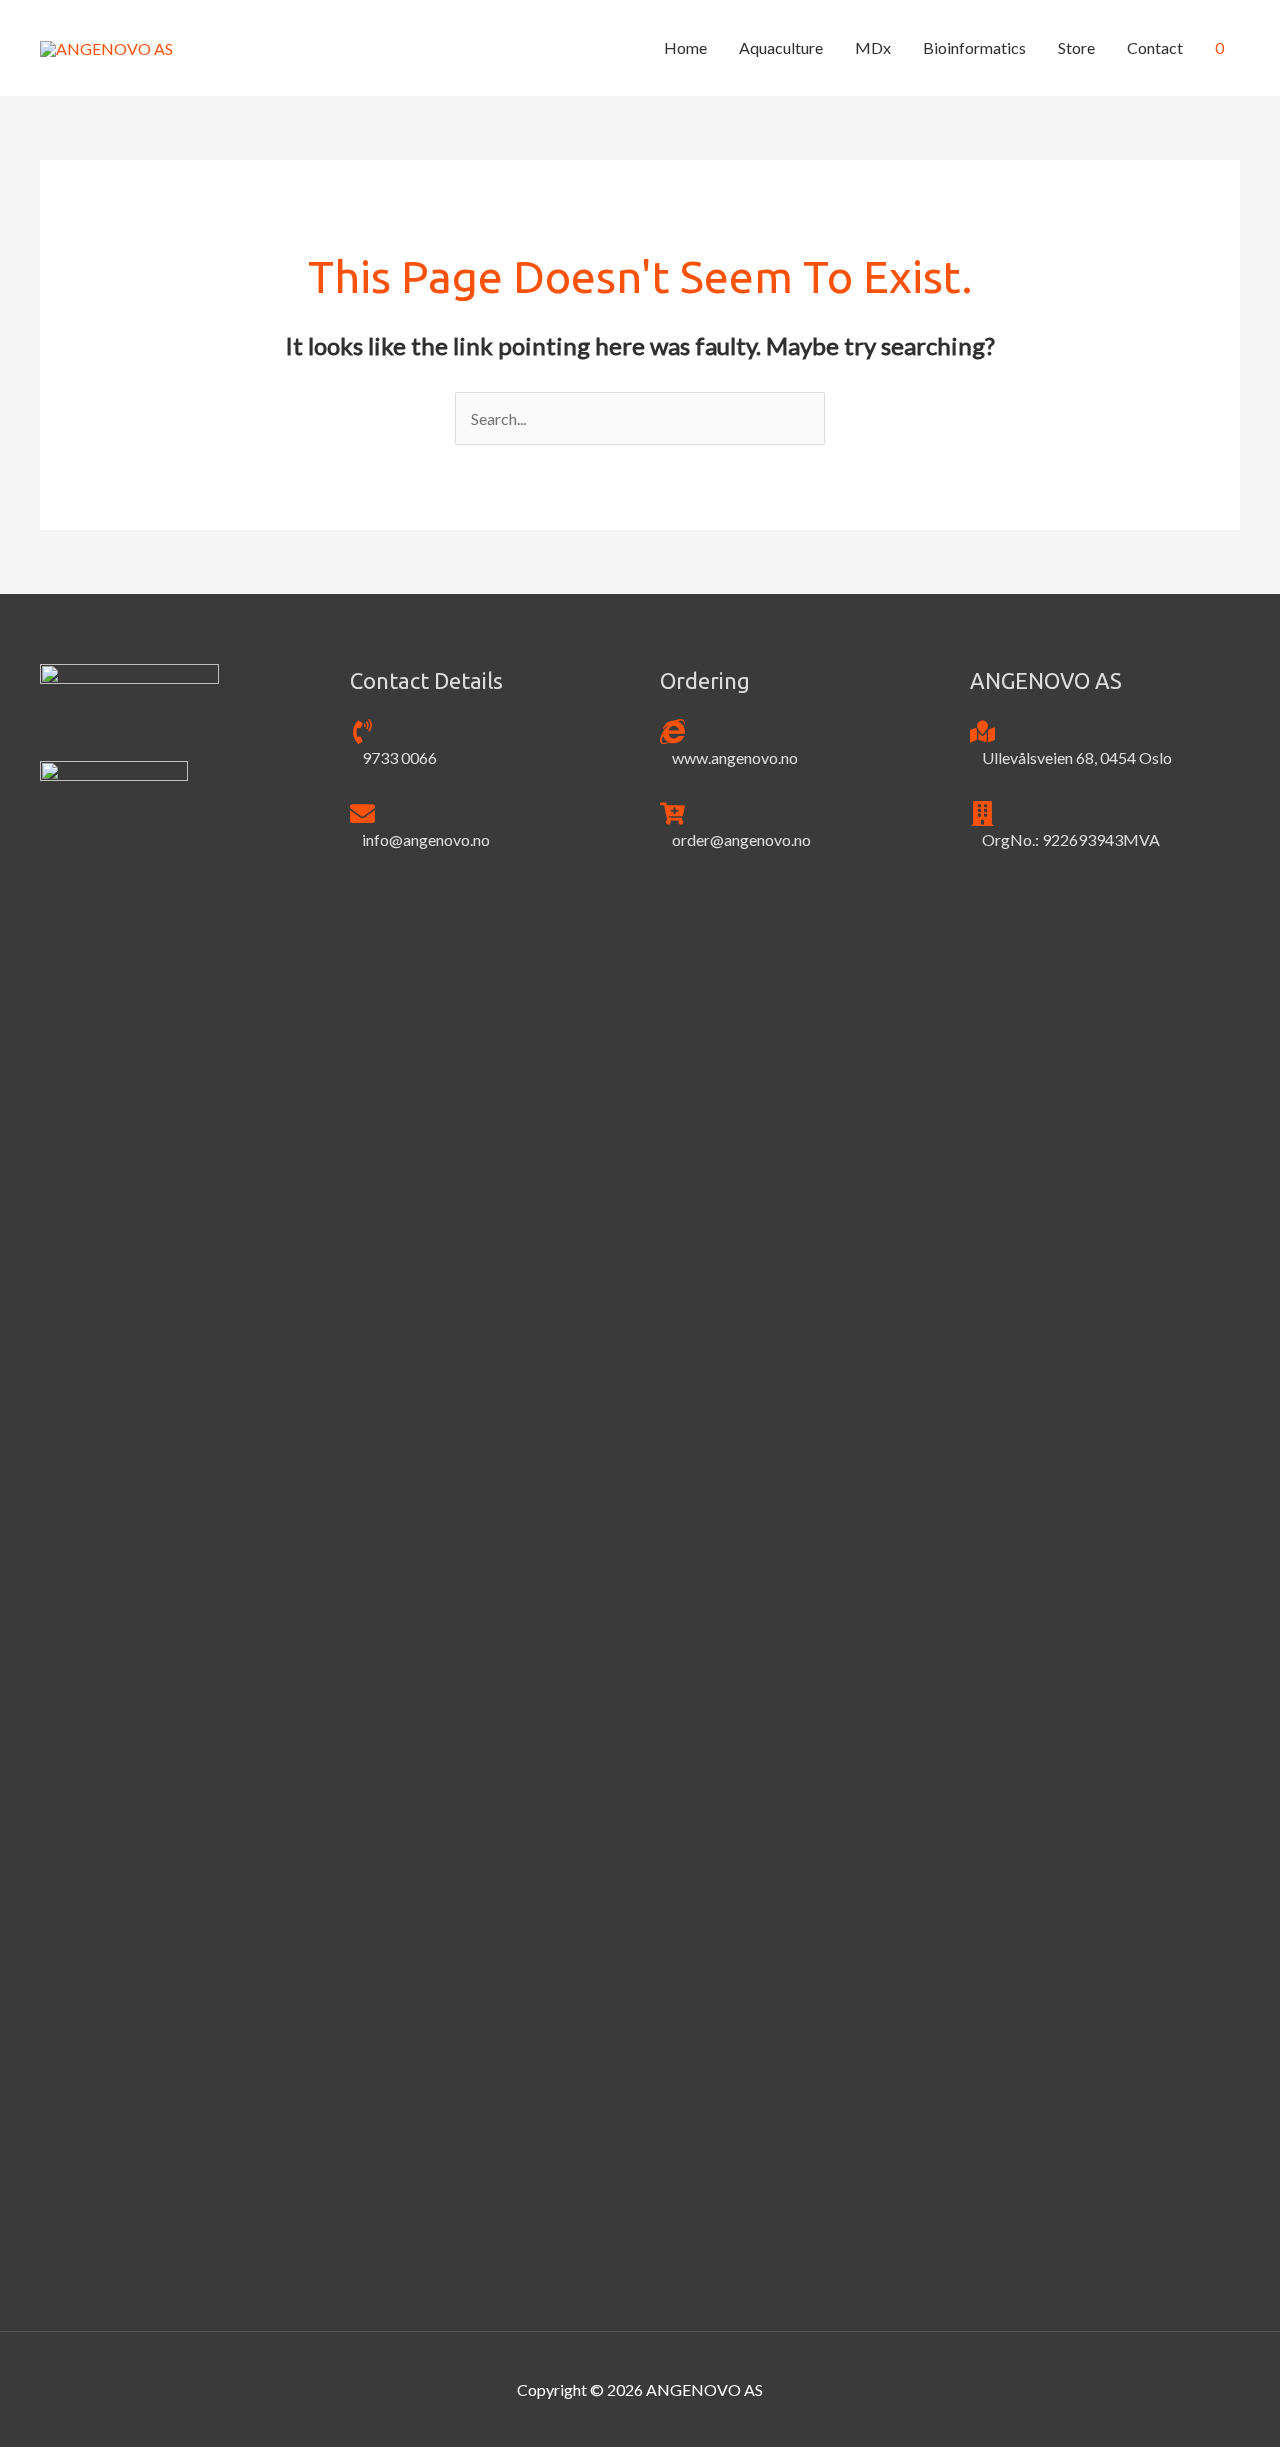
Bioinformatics (974, 47)
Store (1076, 47)
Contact (1155, 47)
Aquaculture (781, 47)
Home (685, 47)
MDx (873, 47)
